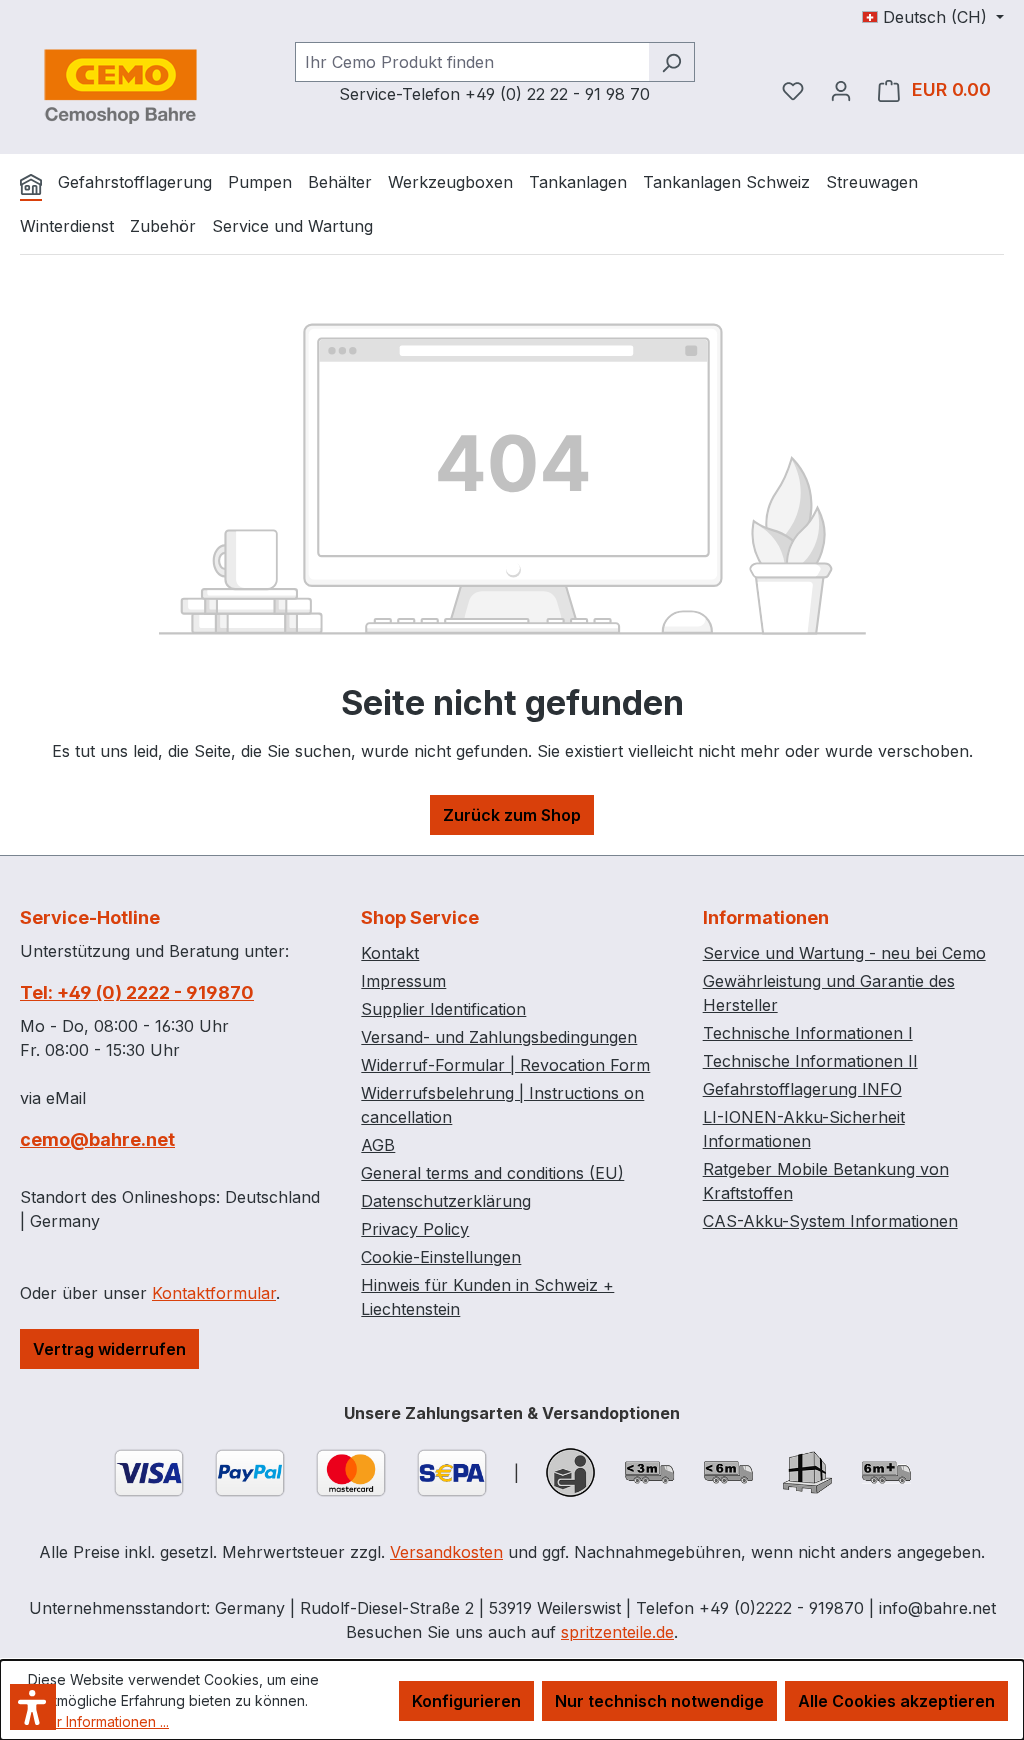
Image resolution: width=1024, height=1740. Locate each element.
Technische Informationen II (810, 1061)
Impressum (403, 981)
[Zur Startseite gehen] (120, 86)
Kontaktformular (214, 1293)
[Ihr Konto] (841, 90)
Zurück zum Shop (512, 815)
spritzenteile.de (617, 1632)
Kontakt (390, 953)
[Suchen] (671, 62)
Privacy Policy (415, 1229)
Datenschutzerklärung (446, 1201)
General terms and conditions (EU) (492, 1173)
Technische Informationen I (808, 1033)
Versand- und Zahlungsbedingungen (499, 1037)
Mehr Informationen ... (98, 1721)
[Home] (31, 184)
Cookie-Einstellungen (441, 1257)
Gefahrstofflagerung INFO (802, 1089)
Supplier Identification (443, 1009)
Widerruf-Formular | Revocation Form (505, 1065)
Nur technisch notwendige (659, 1701)
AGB (378, 1145)
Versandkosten (446, 1552)
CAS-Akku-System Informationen (830, 1221)
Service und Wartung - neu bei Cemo (844, 953)
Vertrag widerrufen (109, 1349)
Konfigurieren (466, 1701)
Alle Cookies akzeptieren (896, 1701)
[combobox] (472, 62)
